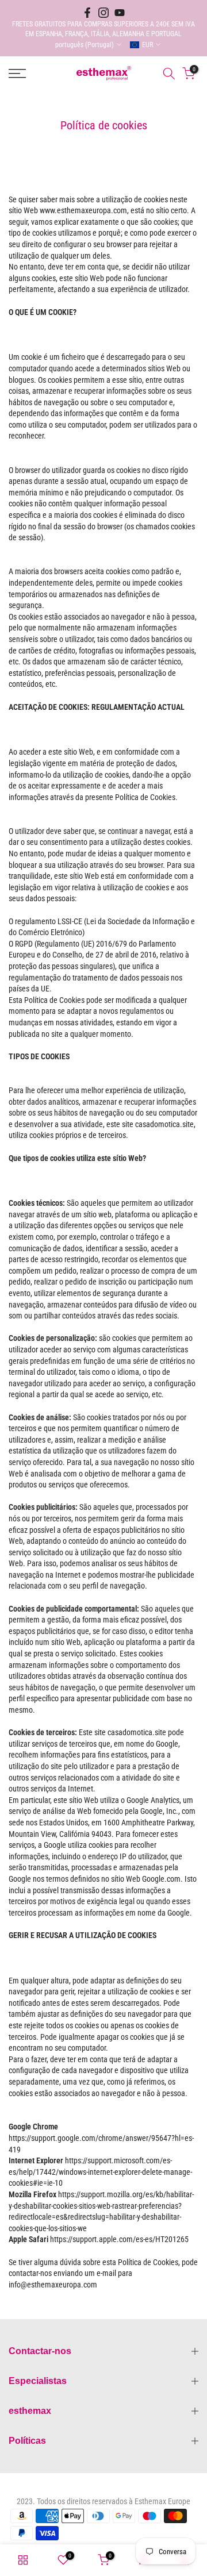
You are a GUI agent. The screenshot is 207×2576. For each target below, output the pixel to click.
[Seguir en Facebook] (87, 13)
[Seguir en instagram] (103, 13)
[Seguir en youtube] (120, 13)
